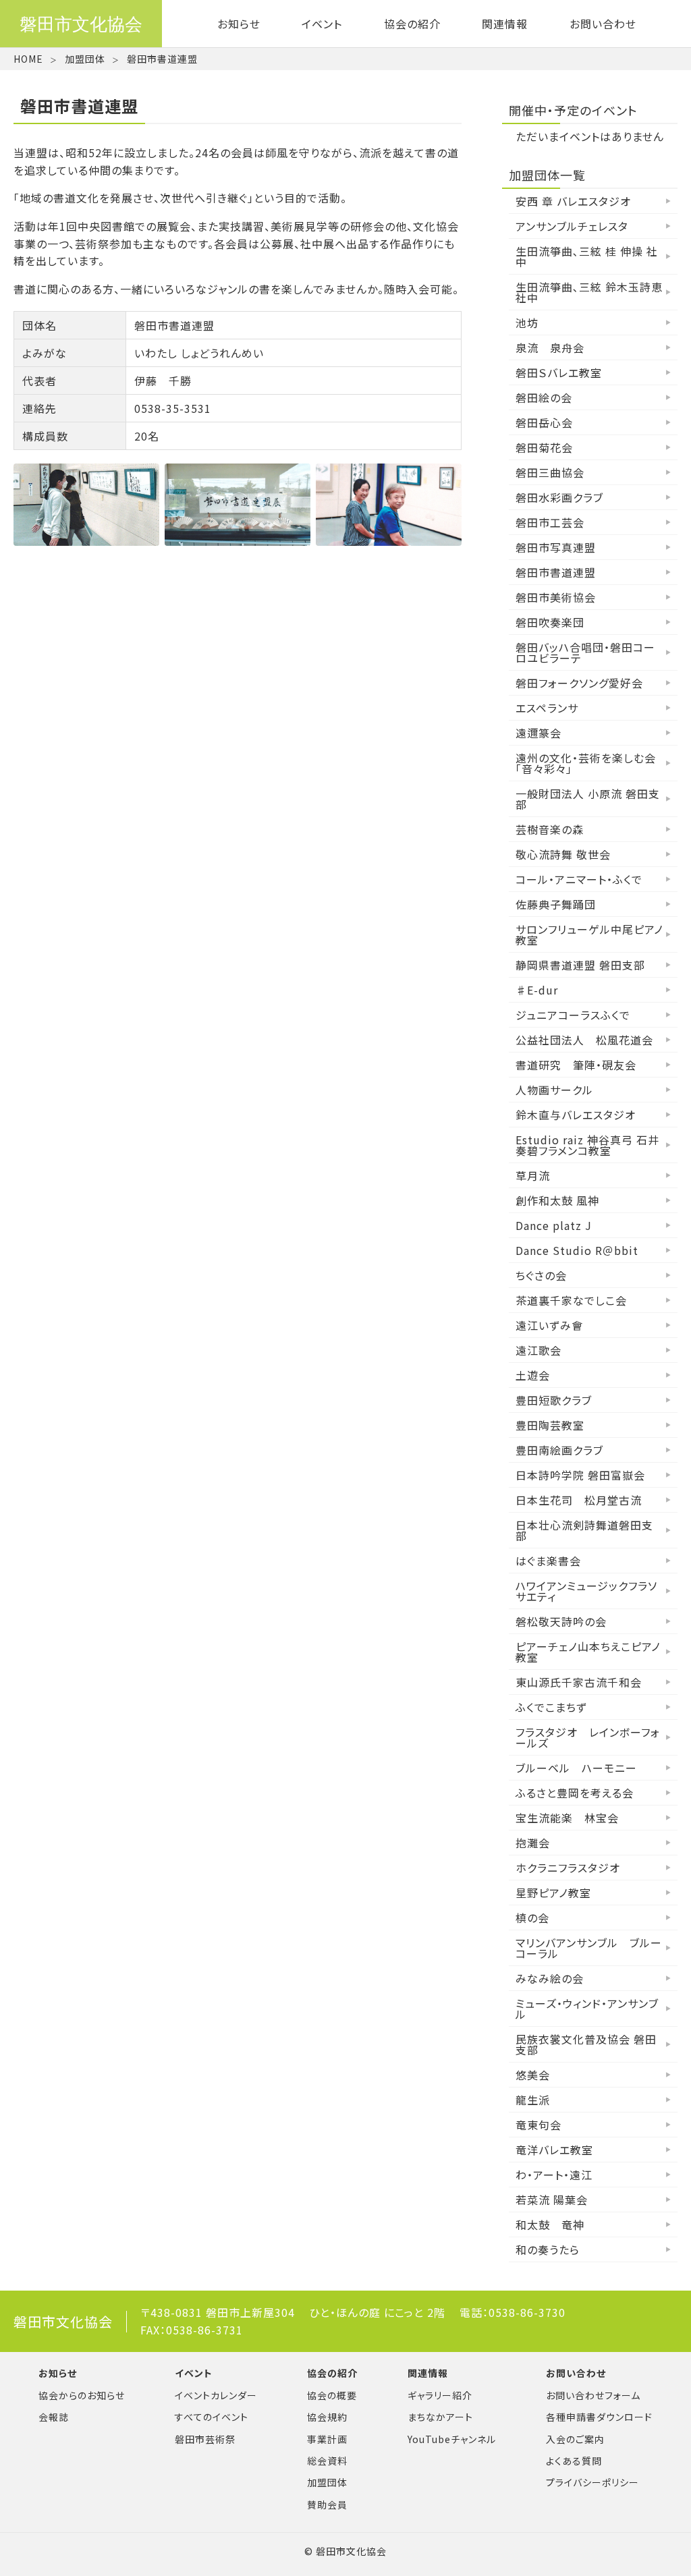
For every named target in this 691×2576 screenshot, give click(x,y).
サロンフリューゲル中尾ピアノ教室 (589, 934)
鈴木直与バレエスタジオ (576, 1115)
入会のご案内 (575, 2439)
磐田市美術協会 (556, 597)
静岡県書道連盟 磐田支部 (580, 965)
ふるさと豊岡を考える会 (575, 1793)
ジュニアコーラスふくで (573, 1015)
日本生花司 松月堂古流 (579, 1500)
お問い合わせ (603, 24)
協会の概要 (332, 2395)
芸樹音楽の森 (550, 829)
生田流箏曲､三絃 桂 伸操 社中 (587, 256)
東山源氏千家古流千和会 (579, 1682)
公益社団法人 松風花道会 (584, 1040)
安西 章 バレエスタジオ (573, 201)
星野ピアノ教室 (553, 1893)
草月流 (533, 1175)
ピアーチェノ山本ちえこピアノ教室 (588, 1652)
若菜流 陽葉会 (552, 2200)
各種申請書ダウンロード (599, 2417)
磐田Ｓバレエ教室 (559, 372)
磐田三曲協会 (550, 472)
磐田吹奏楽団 (550, 622)
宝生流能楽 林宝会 (567, 1818)
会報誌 (54, 2417)
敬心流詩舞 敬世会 (563, 854)
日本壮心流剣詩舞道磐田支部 (584, 1530)
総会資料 (327, 2461)
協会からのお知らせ (82, 2395)
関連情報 (505, 24)
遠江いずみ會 (549, 1325)
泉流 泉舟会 (550, 347)
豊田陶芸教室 (550, 1425)
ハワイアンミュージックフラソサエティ (586, 1591)
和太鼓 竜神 (550, 2224)
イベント (322, 24)
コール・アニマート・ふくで (579, 879)
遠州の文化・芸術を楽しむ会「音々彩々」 (586, 763)
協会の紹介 (412, 24)
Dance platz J (554, 1225)
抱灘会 (533, 1843)
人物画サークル (554, 1090)
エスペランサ (547, 708)
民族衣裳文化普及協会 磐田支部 (586, 2044)
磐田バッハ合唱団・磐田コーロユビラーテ (585, 652)
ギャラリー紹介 (440, 2395)
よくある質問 (574, 2461)
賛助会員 (327, 2504)
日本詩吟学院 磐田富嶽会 (580, 1475)
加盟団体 (85, 59)
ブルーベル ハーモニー (576, 1768)
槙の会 (532, 1917)
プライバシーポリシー (592, 2482)
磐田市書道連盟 (556, 572)
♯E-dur (537, 990)
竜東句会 (538, 2125)
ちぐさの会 (541, 1275)
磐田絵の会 (544, 397)
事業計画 (327, 2439)
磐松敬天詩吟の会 (561, 1621)
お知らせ (239, 24)
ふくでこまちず (551, 1707)
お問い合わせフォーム (593, 2395)
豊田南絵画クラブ (559, 1450)
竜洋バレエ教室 (554, 2150)
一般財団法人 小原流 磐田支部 (588, 799)
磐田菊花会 (544, 447)
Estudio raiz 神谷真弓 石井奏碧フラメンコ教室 (587, 1145)
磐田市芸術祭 (205, 2439)
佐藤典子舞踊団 (556, 904)
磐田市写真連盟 (556, 547)
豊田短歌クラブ (554, 1400)
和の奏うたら (548, 2249)
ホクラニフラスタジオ (568, 1868)
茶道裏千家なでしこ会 (571, 1300)
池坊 (527, 323)
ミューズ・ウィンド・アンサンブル (587, 2009)
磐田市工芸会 (550, 522)
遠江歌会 (538, 1350)
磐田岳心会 (544, 422)
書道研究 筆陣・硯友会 (576, 1065)
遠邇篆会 (538, 733)
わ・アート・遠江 (554, 2175)
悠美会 (533, 2075)
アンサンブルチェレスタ (572, 226)
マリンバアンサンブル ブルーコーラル (589, 1948)
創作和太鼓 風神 (557, 1200)
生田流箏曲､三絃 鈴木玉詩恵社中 (589, 292)
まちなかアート (440, 2417)
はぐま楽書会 (548, 1561)
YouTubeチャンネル (452, 2439)
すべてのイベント (212, 2417)
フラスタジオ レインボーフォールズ (588, 1737)
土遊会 (533, 1375)
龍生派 (533, 2100)
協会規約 (327, 2417)
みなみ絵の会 (550, 1978)
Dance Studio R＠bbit (577, 1250)
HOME (28, 59)
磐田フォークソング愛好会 (579, 683)
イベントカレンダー (216, 2395)
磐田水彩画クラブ (559, 497)
